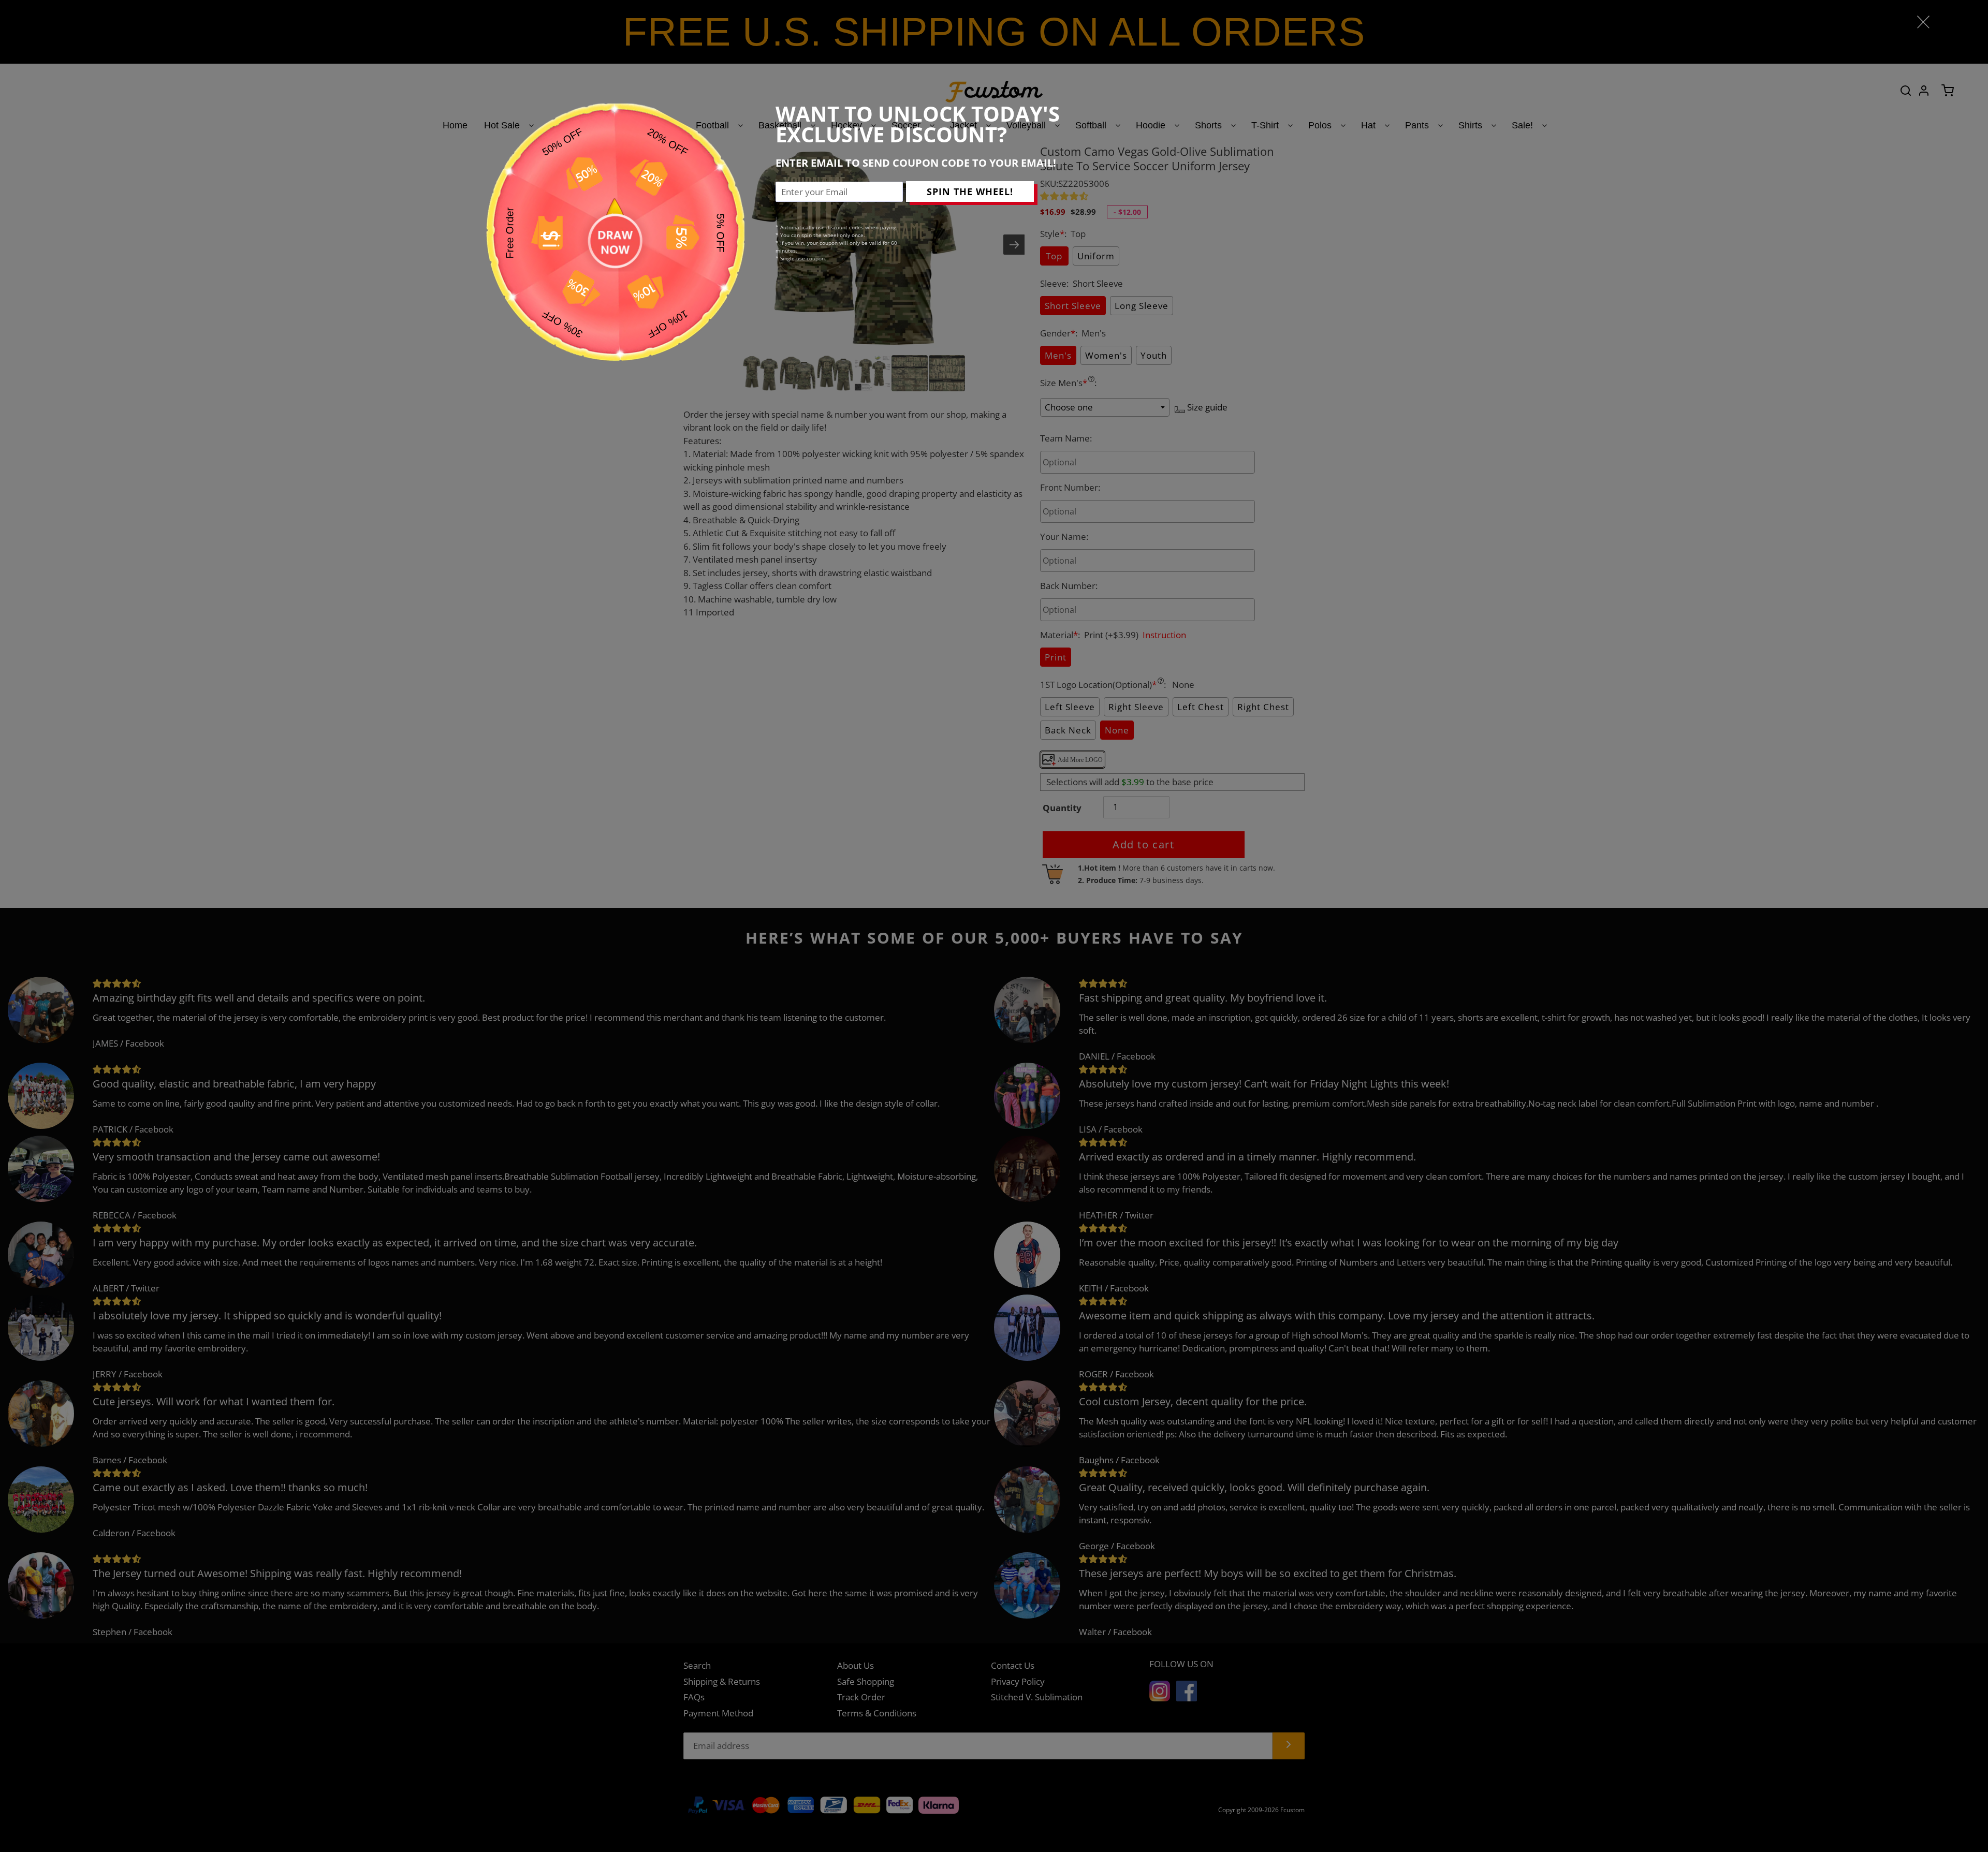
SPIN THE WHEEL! (970, 192)
